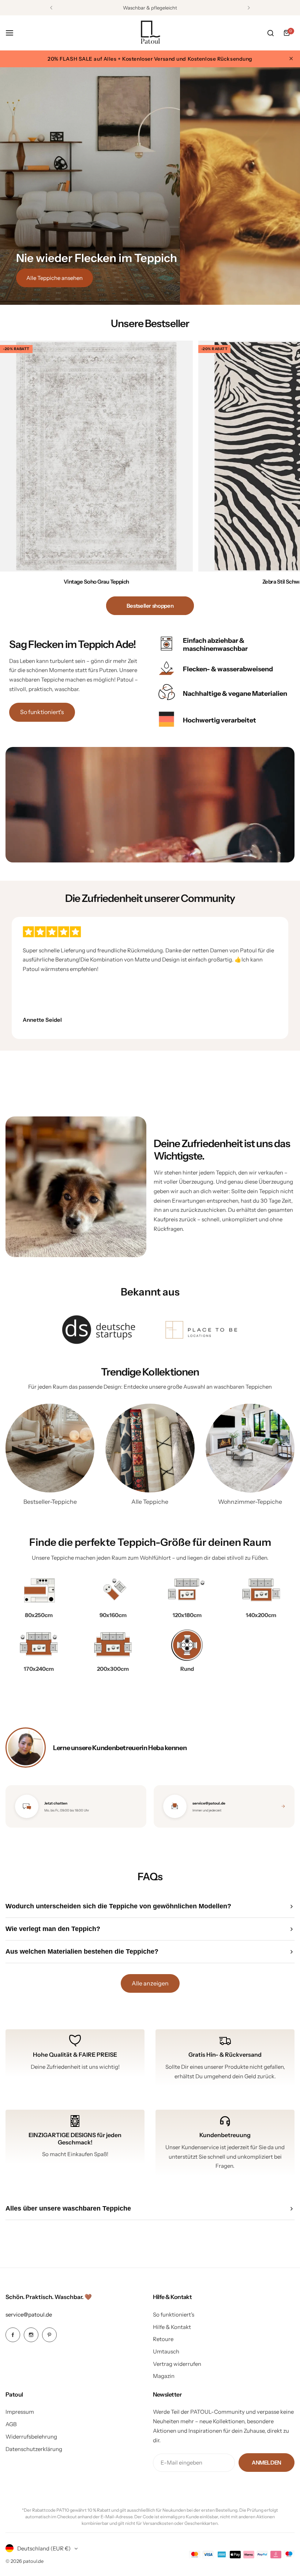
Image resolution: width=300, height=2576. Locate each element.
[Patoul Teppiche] (150, 33)
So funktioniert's (42, 712)
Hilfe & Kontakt (172, 2327)
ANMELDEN (267, 2463)
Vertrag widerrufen (177, 2364)
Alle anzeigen (150, 1983)
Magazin (164, 2376)
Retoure (163, 2339)
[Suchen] (270, 33)
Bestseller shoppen (150, 606)
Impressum (20, 2412)
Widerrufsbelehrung (31, 2437)
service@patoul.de (29, 2315)
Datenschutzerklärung (34, 2449)
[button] (51, 8)
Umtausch (166, 2351)
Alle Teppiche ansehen (55, 278)
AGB (11, 2424)
